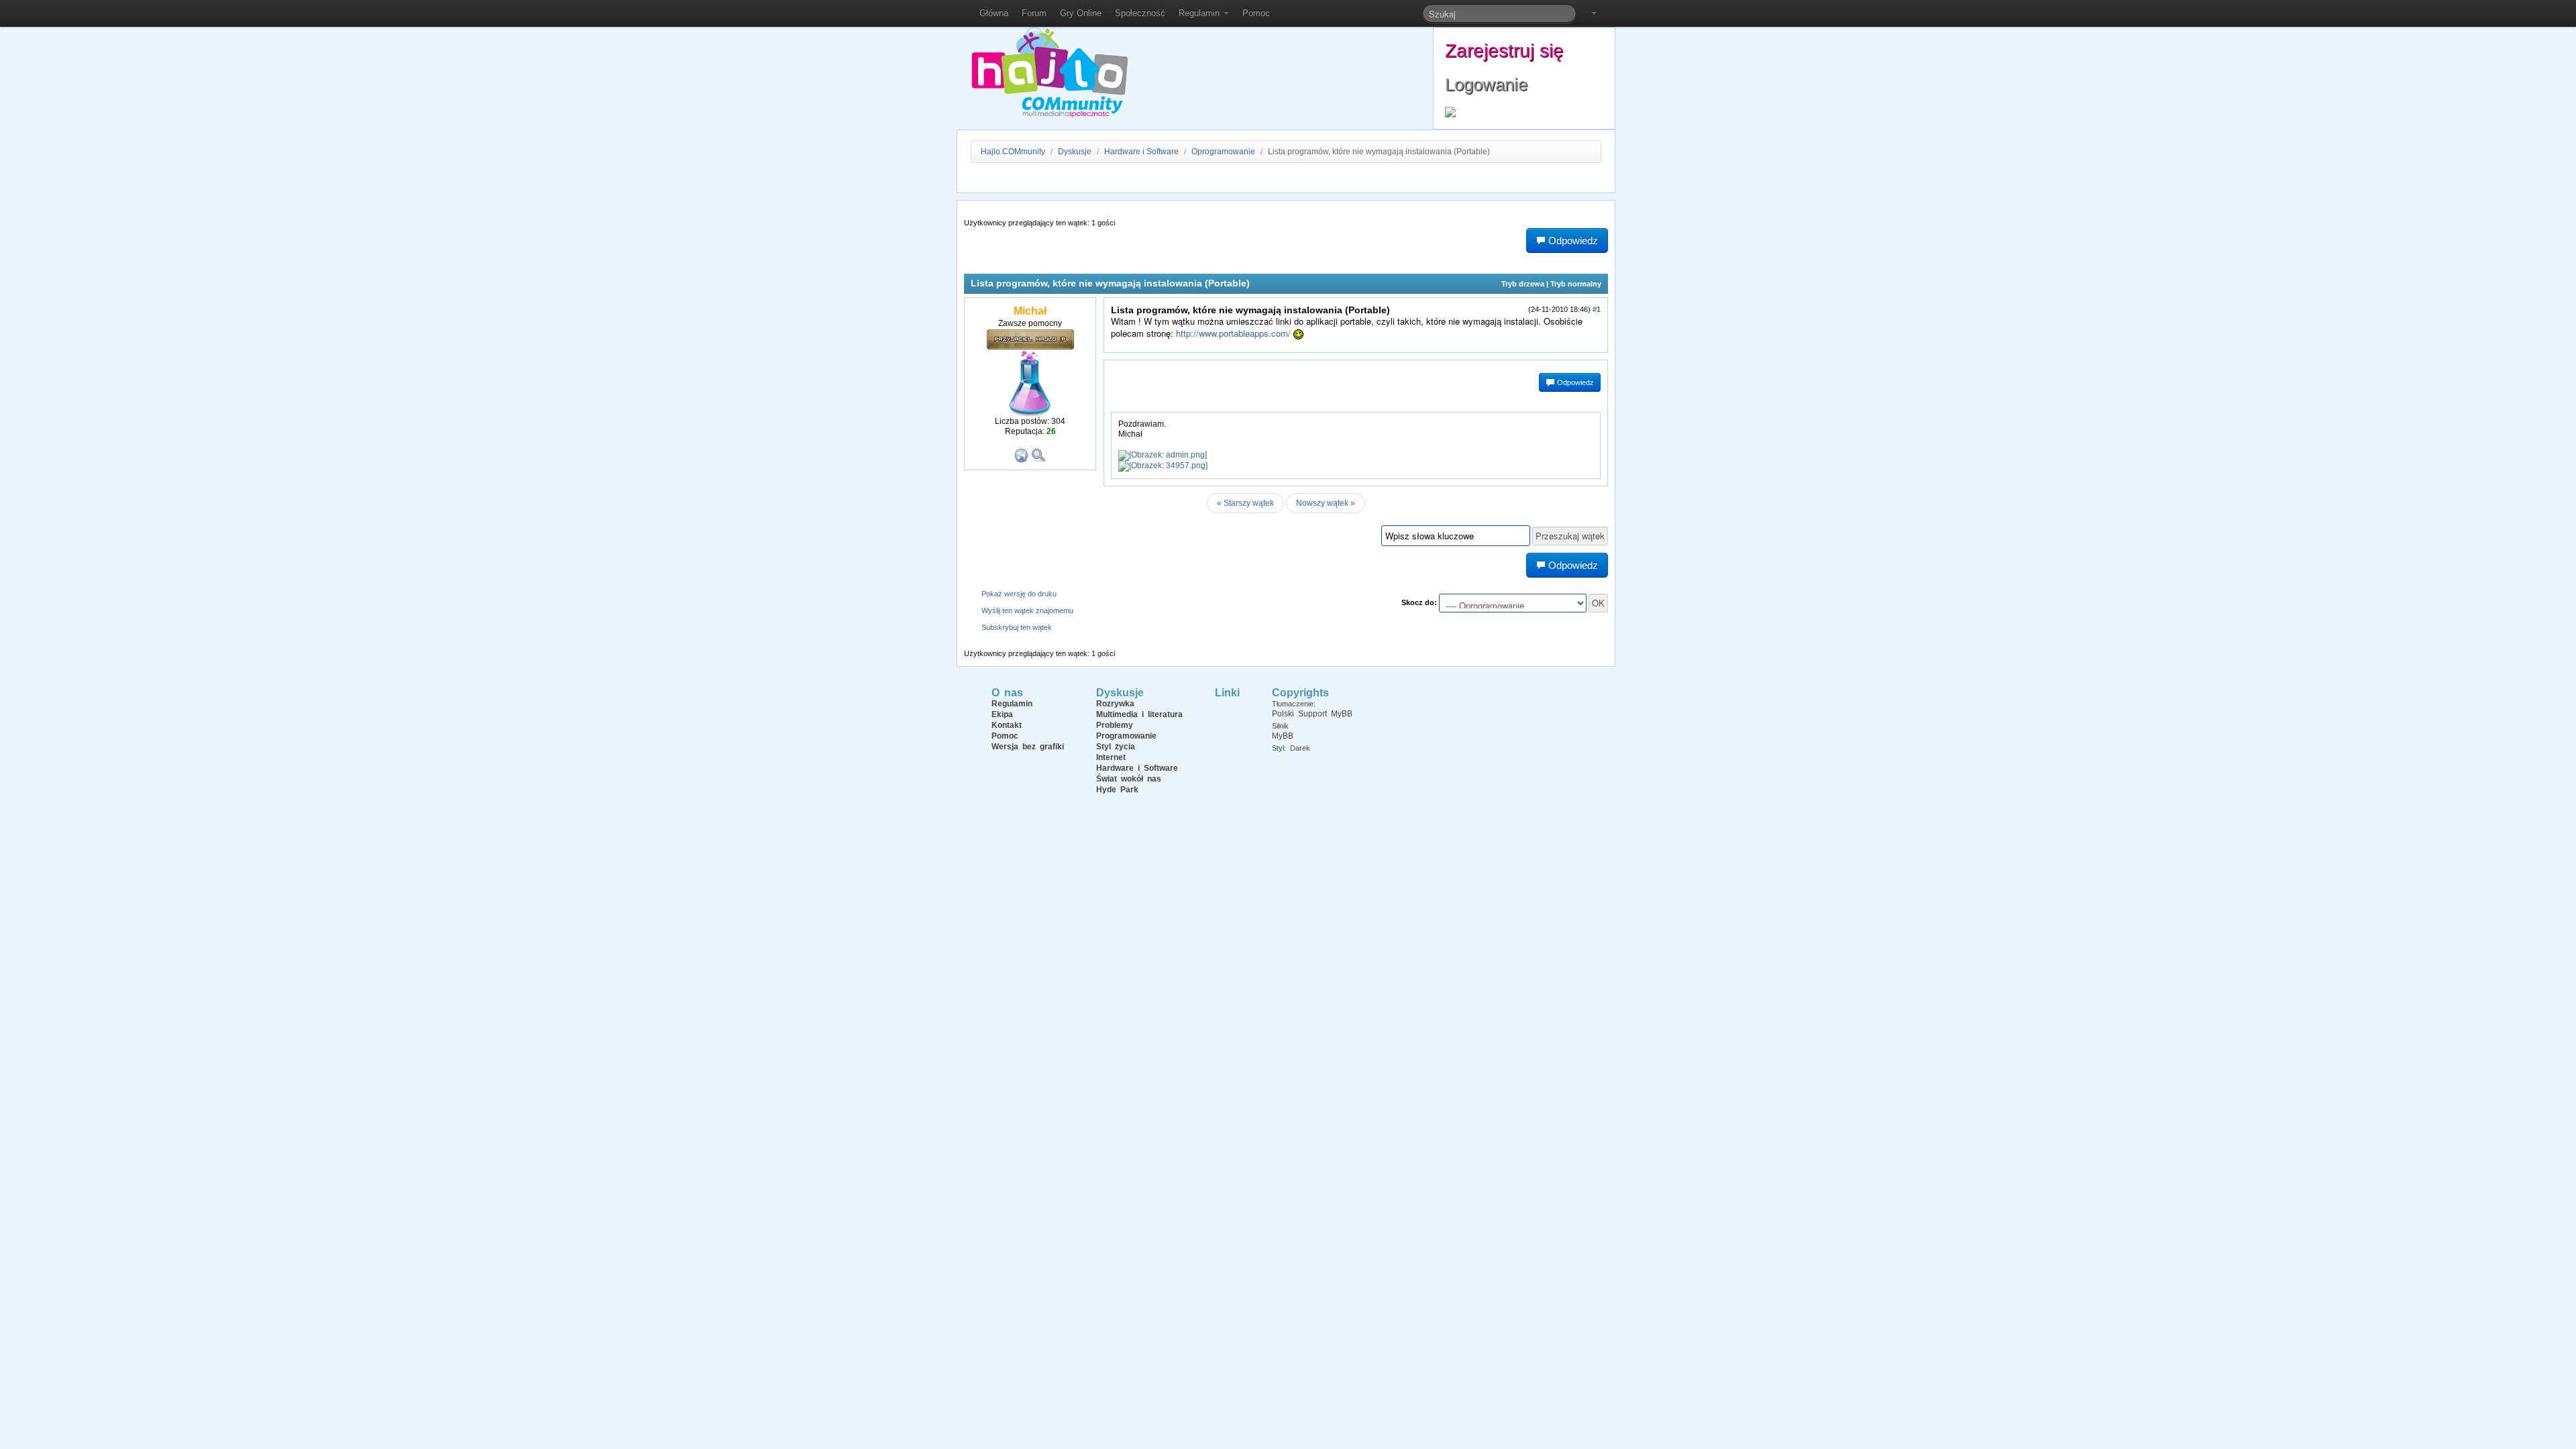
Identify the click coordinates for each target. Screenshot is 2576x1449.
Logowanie (1486, 85)
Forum (1034, 13)
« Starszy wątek (1245, 503)
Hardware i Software (1141, 152)
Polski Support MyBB (1312, 714)
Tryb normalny (1576, 284)
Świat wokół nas (1129, 779)
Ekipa (1002, 714)
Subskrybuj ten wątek (1017, 627)
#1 (1597, 309)
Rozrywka (1115, 704)
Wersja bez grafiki (1028, 747)
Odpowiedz (1574, 382)
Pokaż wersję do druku (1019, 594)
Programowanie (1126, 736)
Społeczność (1140, 13)
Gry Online (1081, 13)
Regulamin (1200, 13)
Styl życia (1116, 747)
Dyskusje (1075, 152)
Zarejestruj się (1504, 51)
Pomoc (1256, 13)
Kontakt (1007, 725)
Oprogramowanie (1223, 152)
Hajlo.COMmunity (1013, 152)
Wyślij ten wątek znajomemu (1027, 610)
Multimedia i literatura (1139, 714)
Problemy (1115, 725)
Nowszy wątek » (1326, 503)
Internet (1111, 757)
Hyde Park (1117, 790)
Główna (994, 13)
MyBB (1283, 736)
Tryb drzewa (1523, 284)
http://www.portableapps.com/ (1233, 333)
